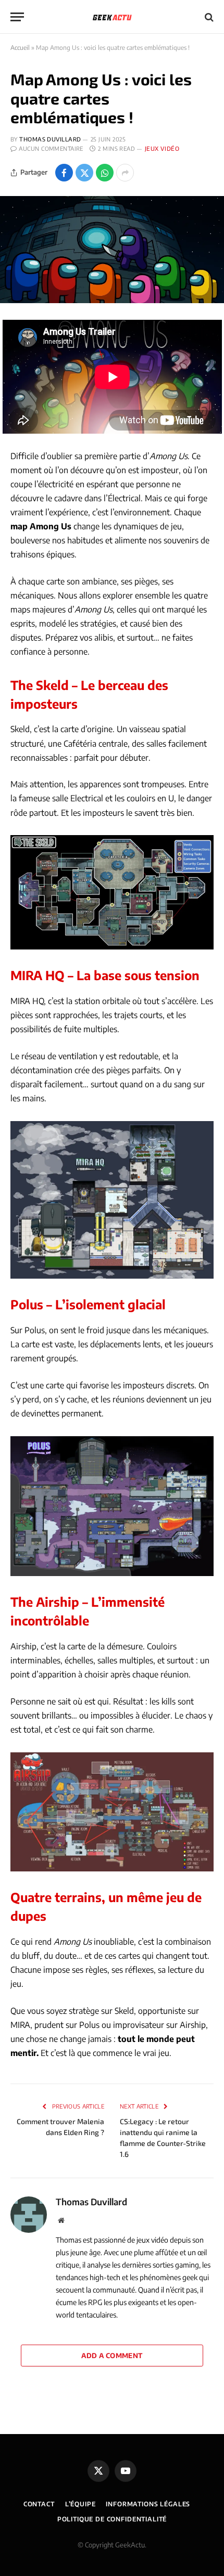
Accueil (20, 48)
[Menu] (17, 17)
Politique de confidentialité (112, 2519)
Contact (39, 2504)
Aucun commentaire (51, 148)
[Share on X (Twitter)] (84, 173)
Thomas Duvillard (50, 139)
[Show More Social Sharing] (125, 173)
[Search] (208, 17)
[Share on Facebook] (64, 173)
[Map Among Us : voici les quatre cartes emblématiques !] (112, 250)
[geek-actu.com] (112, 17)
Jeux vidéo (162, 148)
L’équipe (80, 2504)
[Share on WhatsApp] (105, 173)
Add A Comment (112, 2356)
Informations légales (148, 2504)
